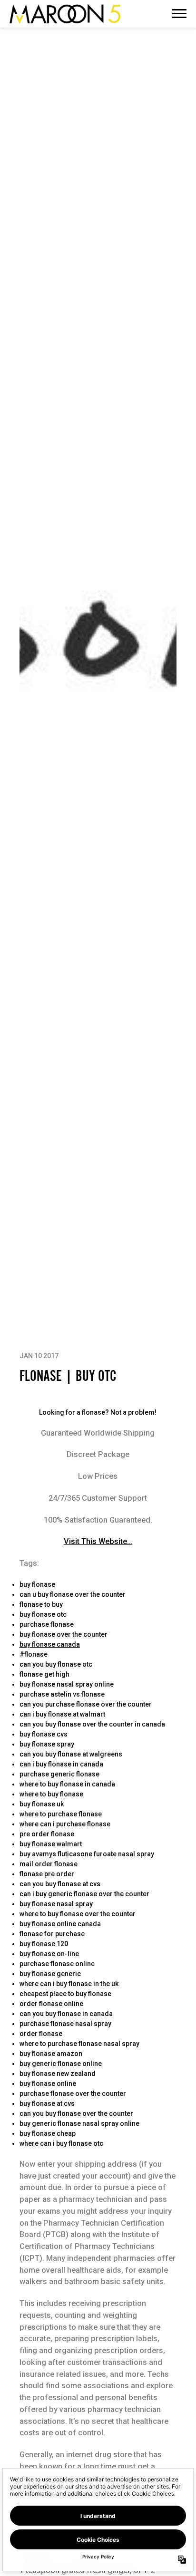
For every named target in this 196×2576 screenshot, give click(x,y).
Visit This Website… (98, 1541)
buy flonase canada (50, 1644)
